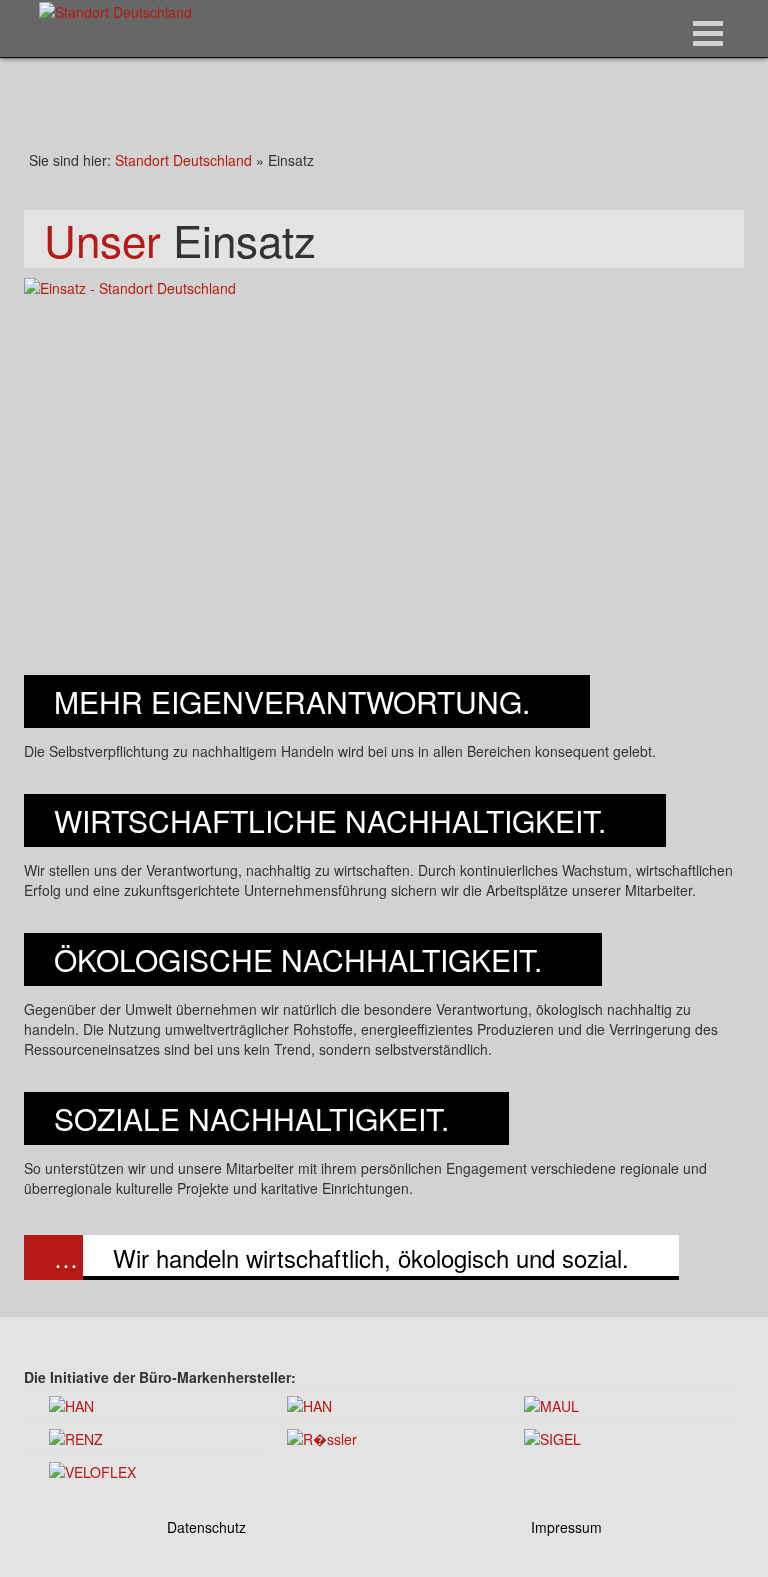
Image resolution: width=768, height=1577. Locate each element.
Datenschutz (206, 1527)
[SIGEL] (552, 1437)
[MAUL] (551, 1403)
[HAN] (71, 1403)
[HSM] (309, 1403)
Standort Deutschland (183, 160)
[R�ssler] (322, 1437)
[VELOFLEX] (92, 1470)
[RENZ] (76, 1437)
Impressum (566, 1527)
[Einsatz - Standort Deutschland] (384, 470)
